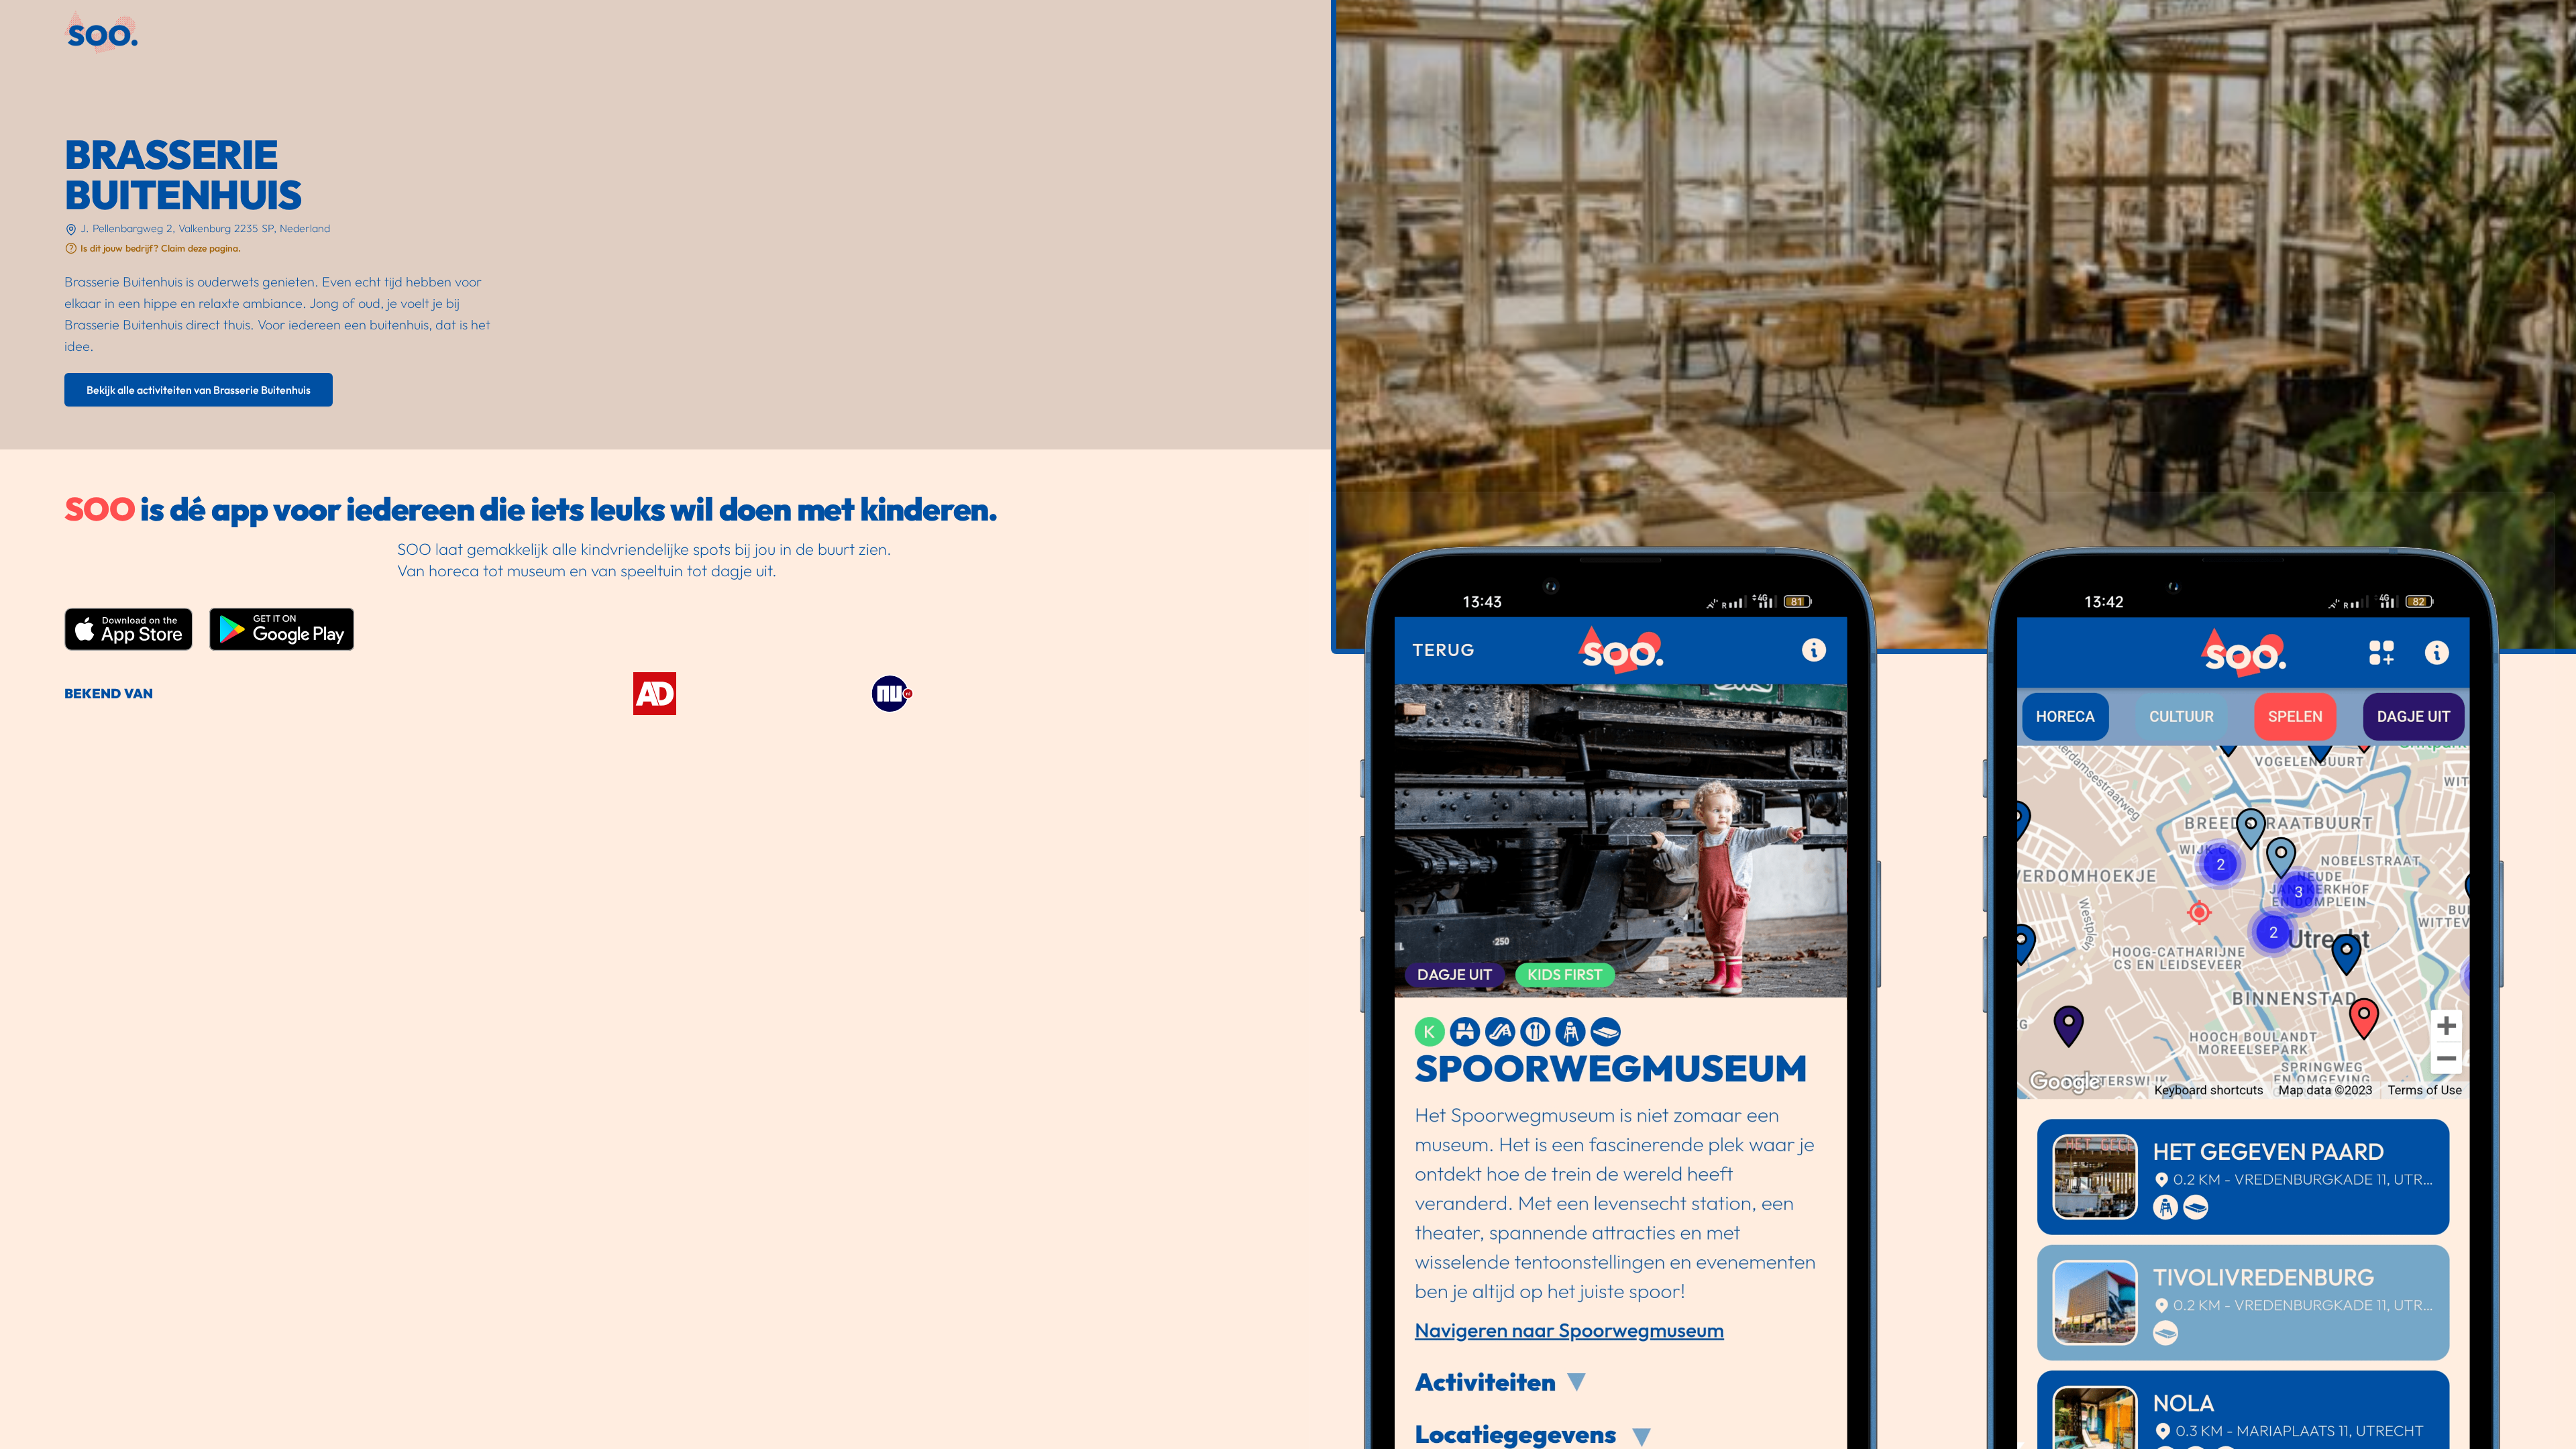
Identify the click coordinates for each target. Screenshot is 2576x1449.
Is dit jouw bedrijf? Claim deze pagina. (161, 248)
